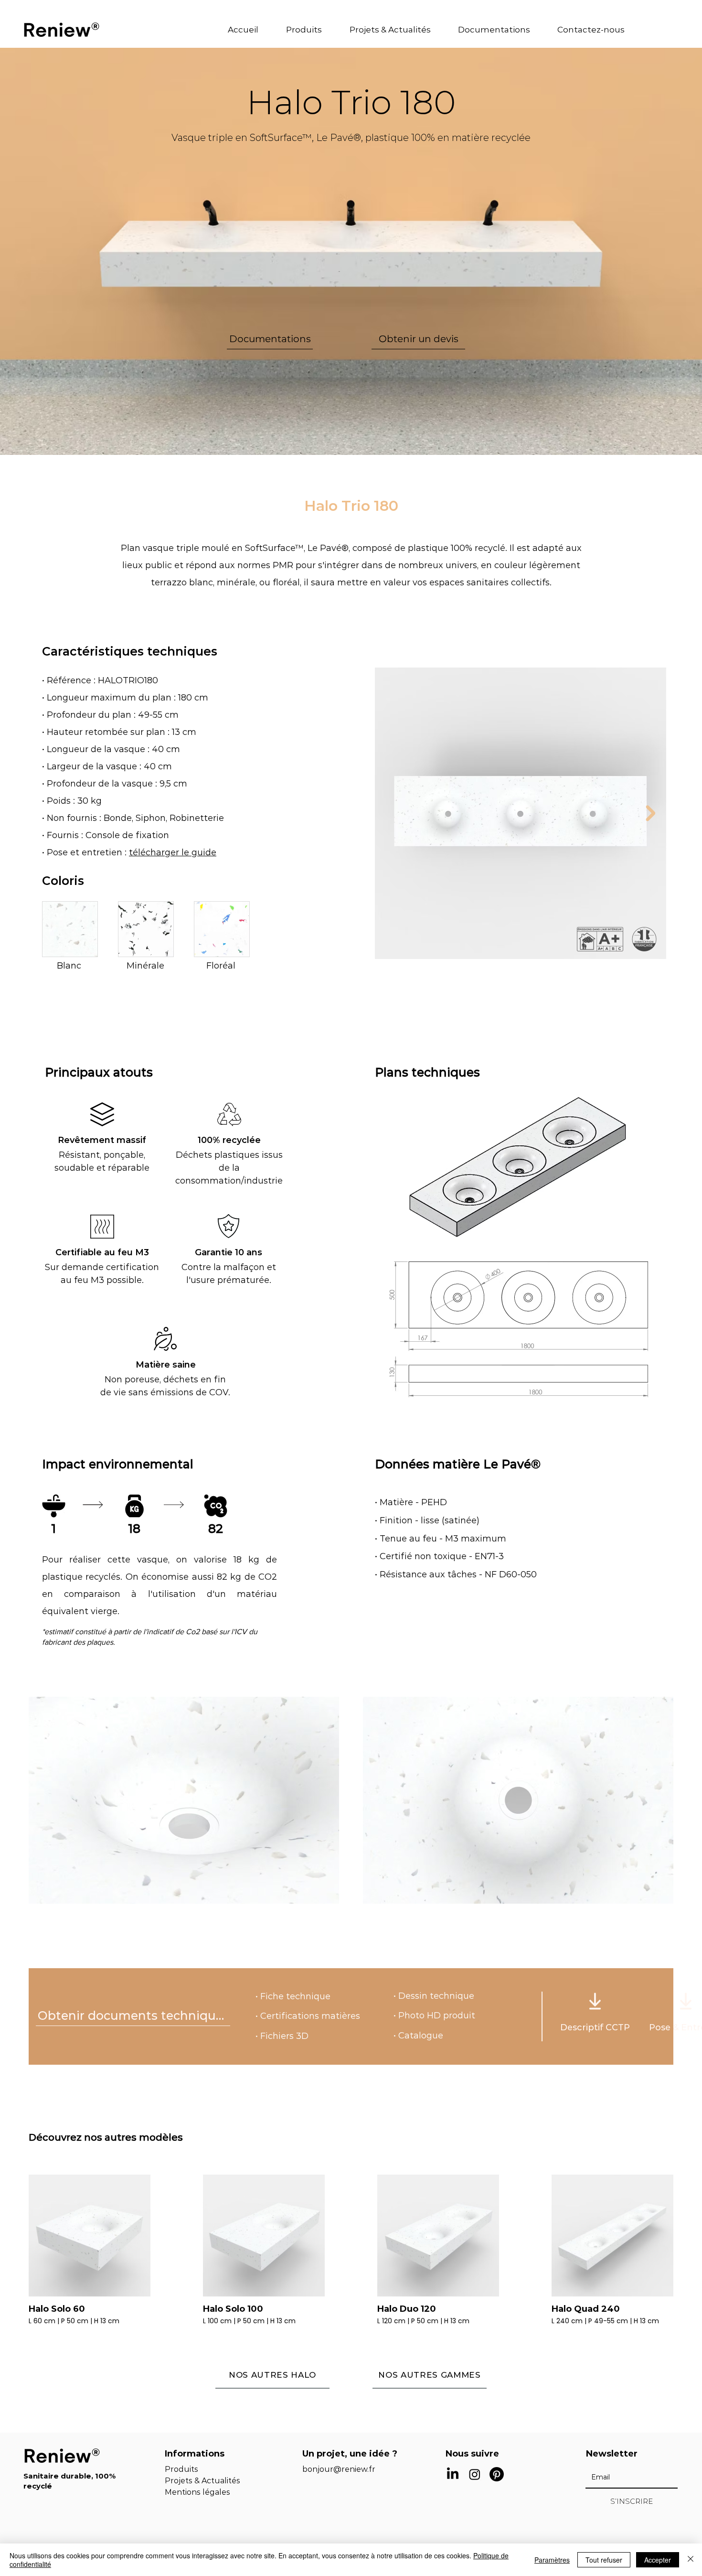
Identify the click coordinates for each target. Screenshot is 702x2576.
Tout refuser (604, 2560)
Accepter (658, 2560)
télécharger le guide (173, 852)
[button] (311, 30)
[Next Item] (650, 813)
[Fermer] (691, 2560)
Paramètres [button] (552, 2560)
